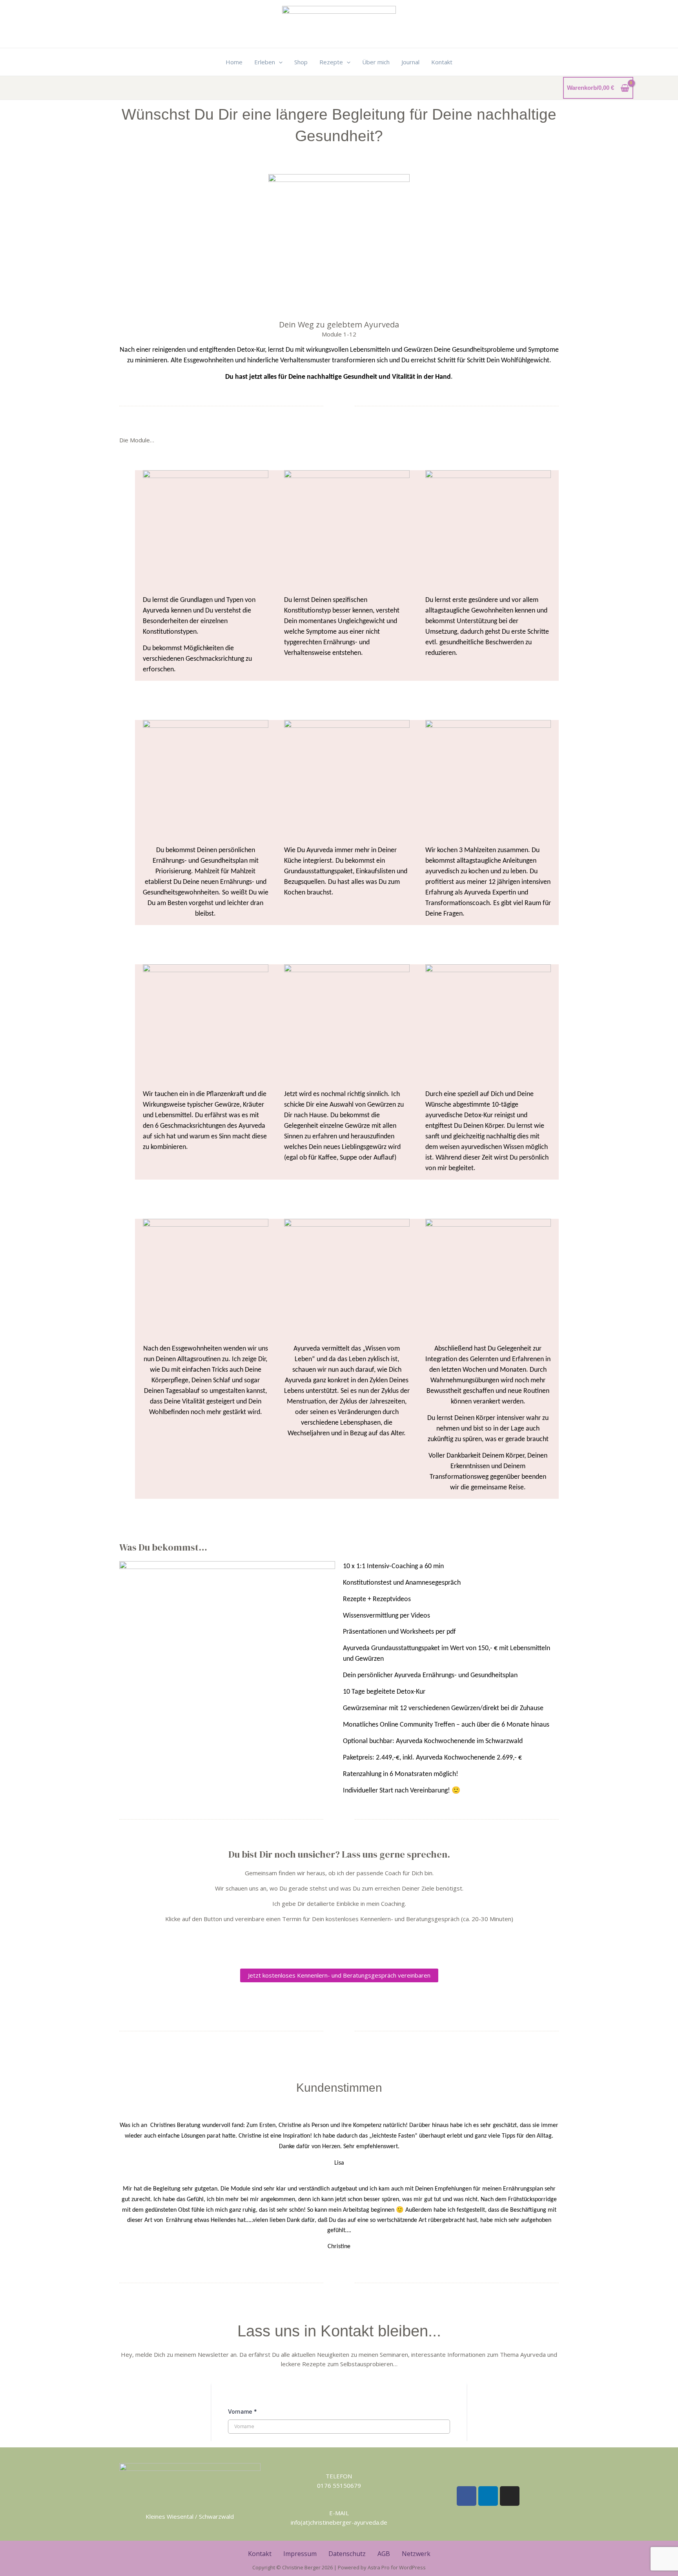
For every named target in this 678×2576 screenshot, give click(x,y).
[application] (279, 62)
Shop (301, 62)
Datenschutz (347, 2554)
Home (234, 62)
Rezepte (331, 62)
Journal (410, 62)
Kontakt (442, 62)
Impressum (300, 2554)
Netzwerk (416, 2554)
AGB (384, 2554)
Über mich (376, 62)
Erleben (265, 62)
